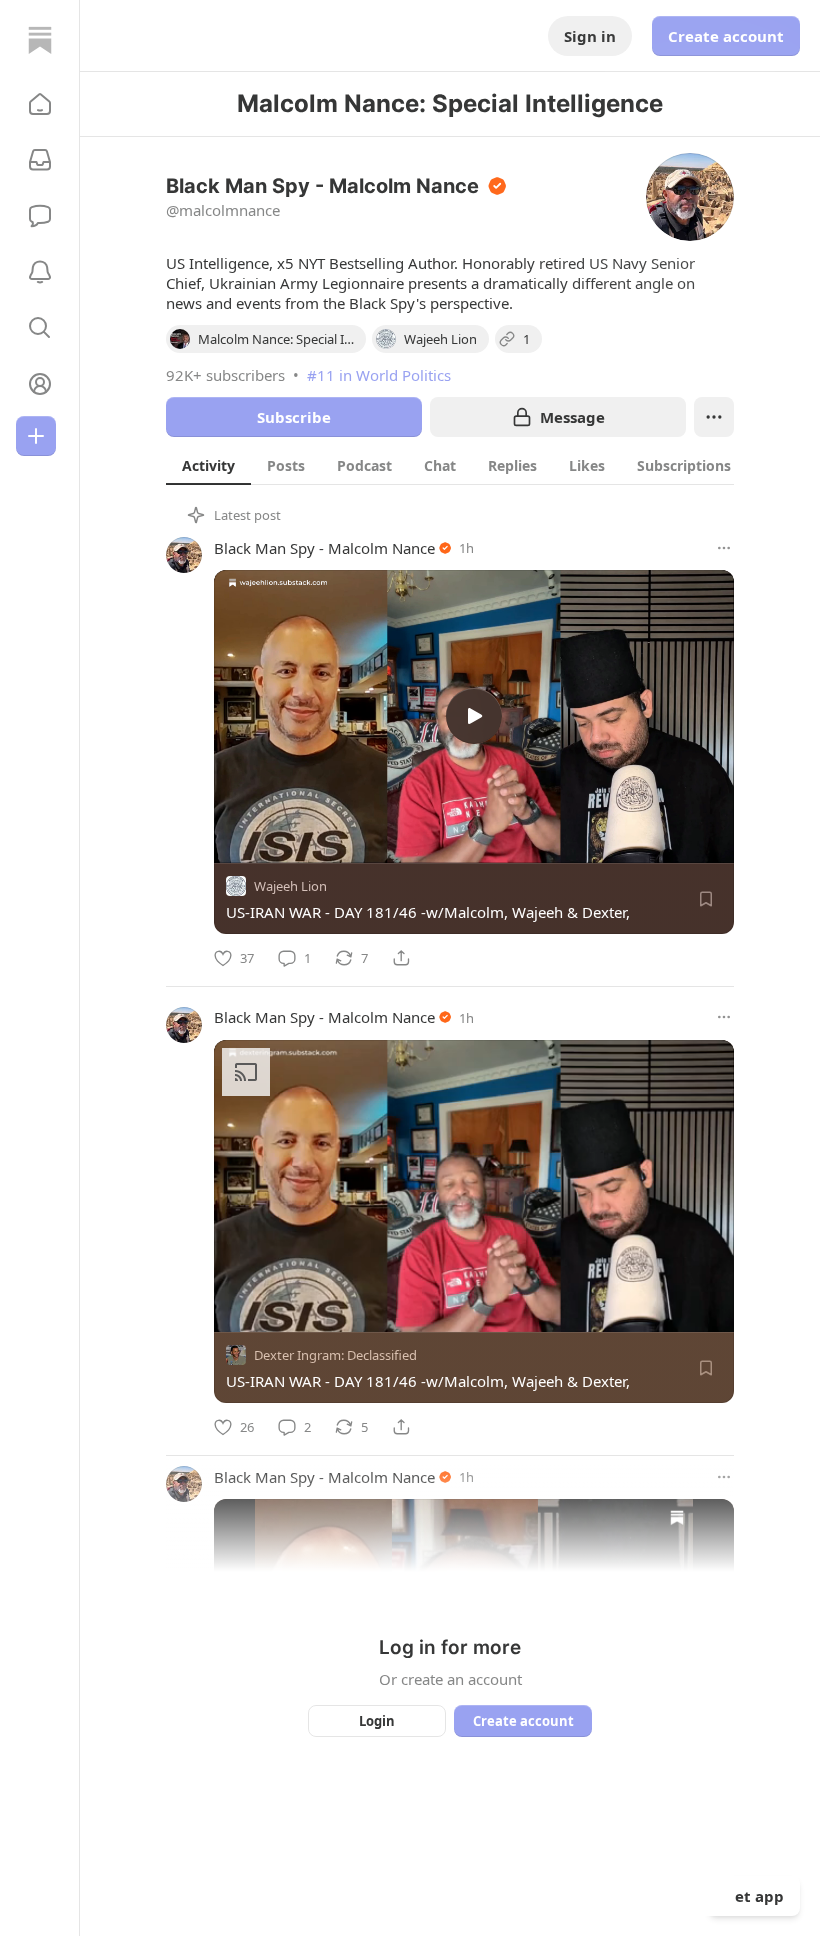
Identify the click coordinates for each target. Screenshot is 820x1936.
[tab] (208, 465)
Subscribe (294, 417)
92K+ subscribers (225, 375)
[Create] (36, 436)
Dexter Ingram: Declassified (335, 1355)
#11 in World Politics (379, 375)
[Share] (401, 958)
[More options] (724, 548)
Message (572, 417)
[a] (474, 716)
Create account (726, 36)
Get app (754, 1896)
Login (377, 1721)
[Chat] (40, 216)
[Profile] (40, 384)
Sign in (590, 36)
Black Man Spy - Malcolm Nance (324, 548)
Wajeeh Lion (290, 886)
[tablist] (456, 465)
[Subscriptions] (40, 160)
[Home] (40, 40)
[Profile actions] (714, 417)
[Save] (706, 899)
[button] (40, 104)
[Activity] (40, 272)
